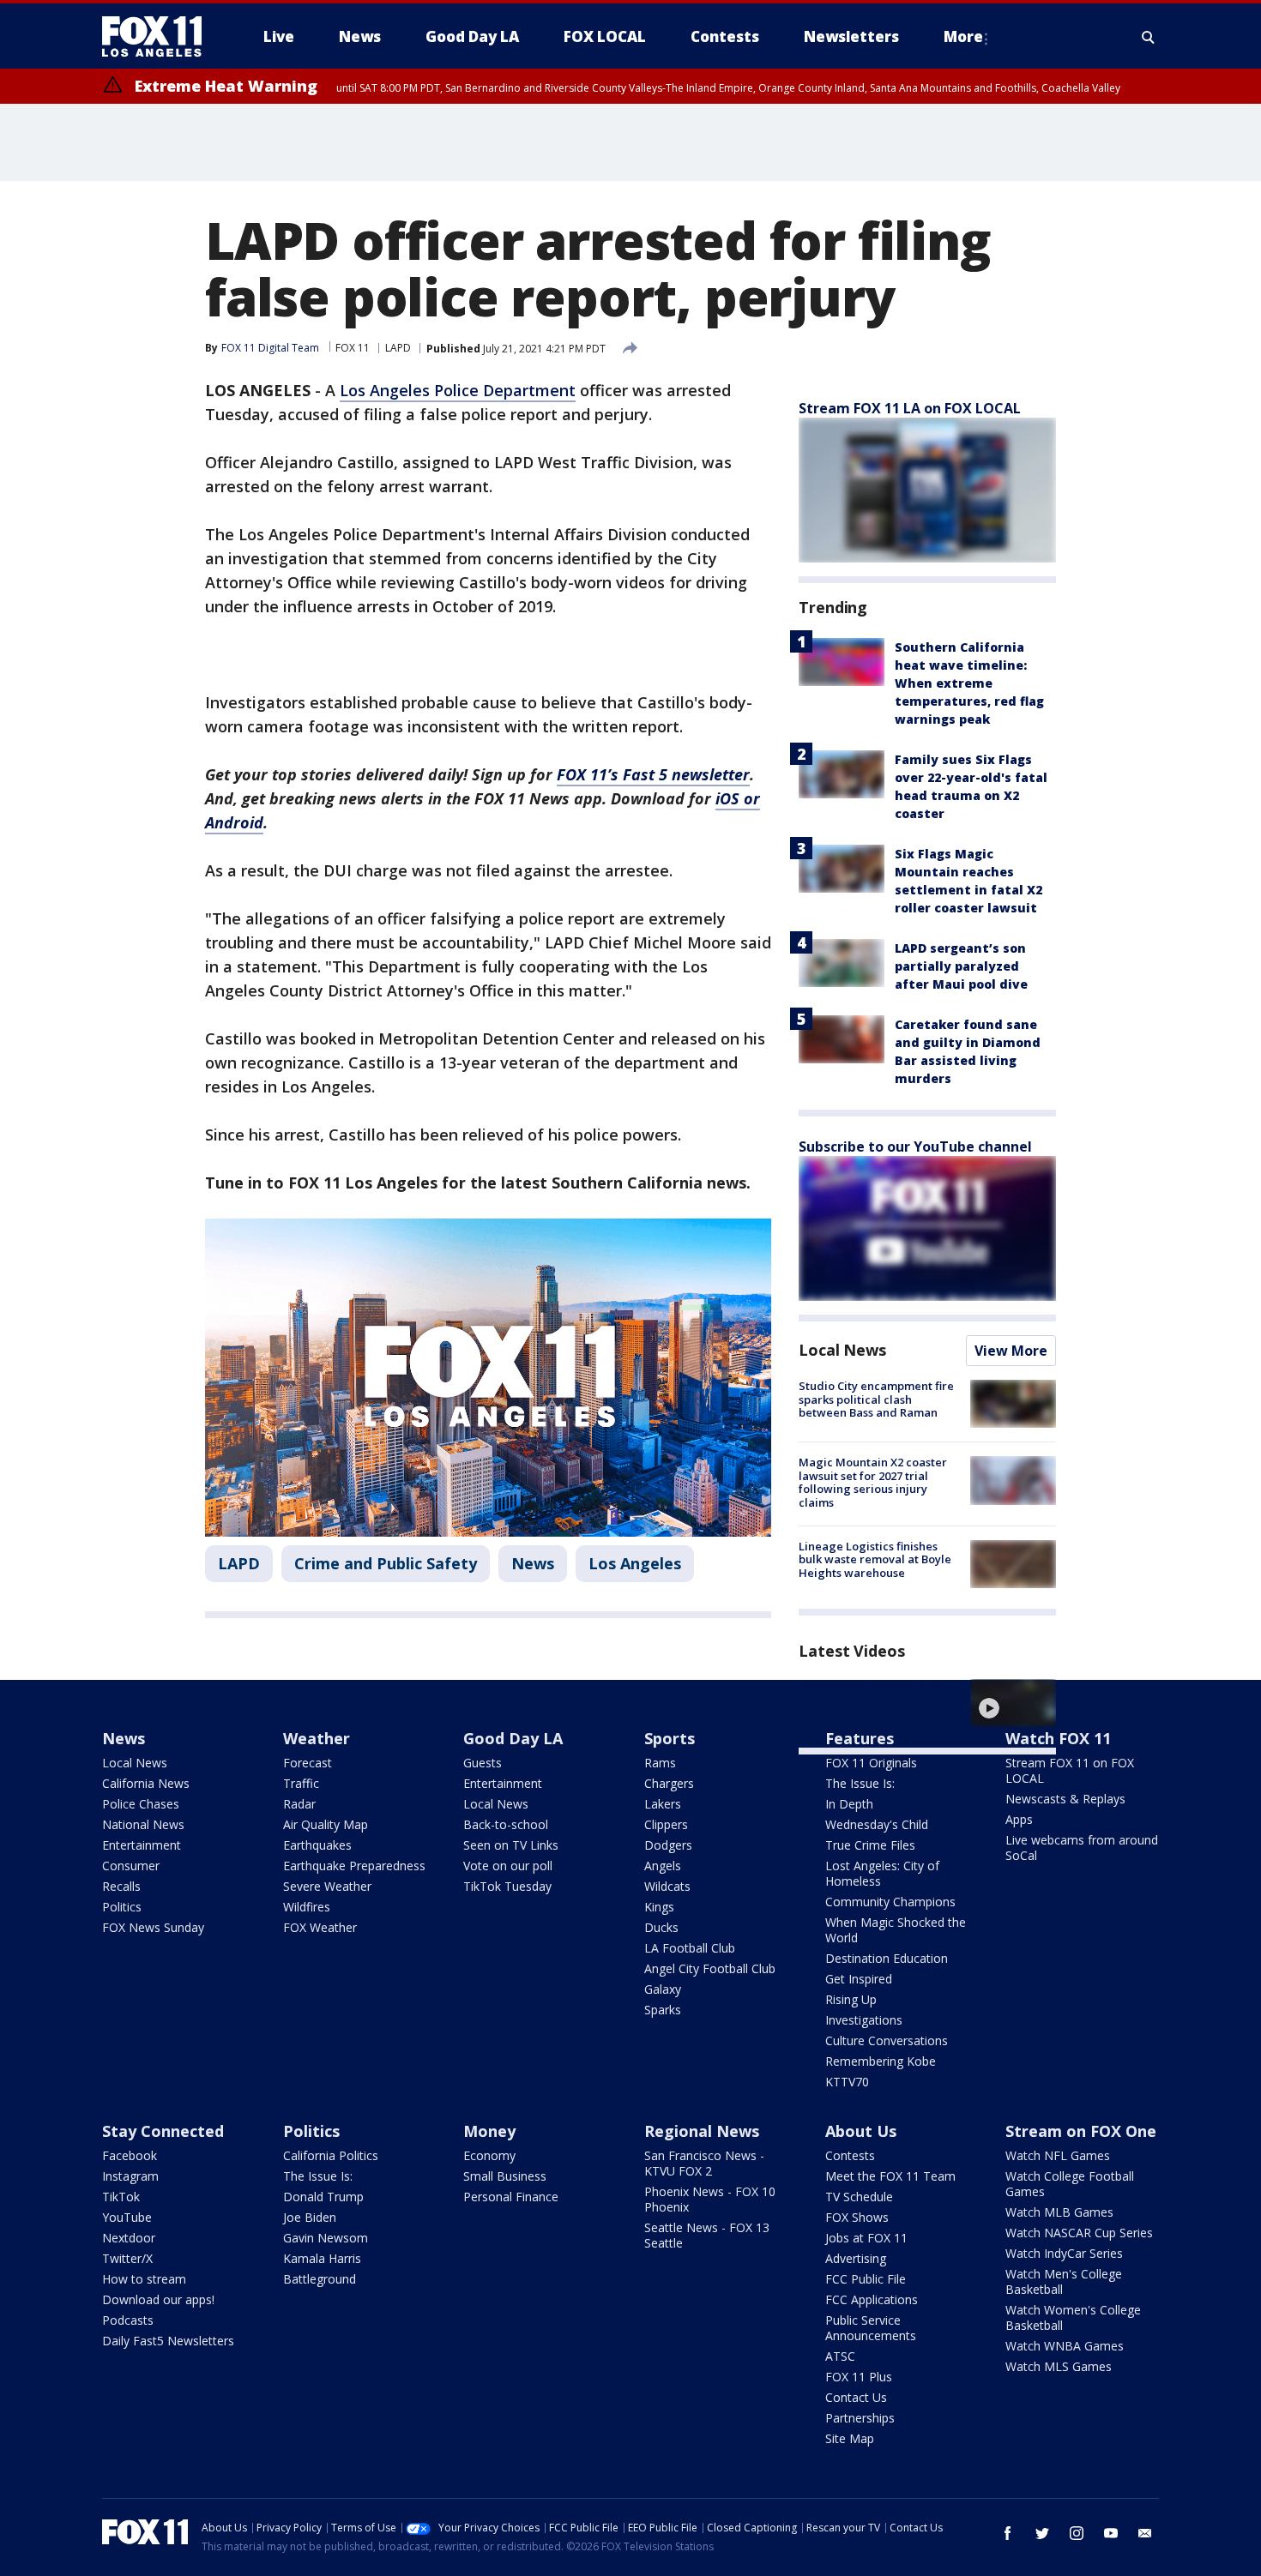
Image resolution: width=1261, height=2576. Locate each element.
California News (146, 1783)
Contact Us (856, 2397)
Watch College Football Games (1070, 2184)
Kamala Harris (322, 2258)
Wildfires (307, 1907)
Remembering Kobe (881, 2061)
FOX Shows (857, 2217)
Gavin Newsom (326, 2238)
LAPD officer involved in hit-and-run (874, 1692)
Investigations (864, 2020)
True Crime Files (870, 1845)
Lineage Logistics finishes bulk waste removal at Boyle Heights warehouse (875, 1559)
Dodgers (668, 1845)
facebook (1008, 2533)
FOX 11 (353, 348)
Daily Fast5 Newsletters (168, 2341)
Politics (122, 1907)
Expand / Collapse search (1149, 37)
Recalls (121, 1886)
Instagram (130, 2176)
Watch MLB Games (1059, 2212)
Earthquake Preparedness (354, 1866)
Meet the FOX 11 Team (890, 2176)
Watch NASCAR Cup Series (1079, 2233)
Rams (660, 1763)
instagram (1077, 2533)
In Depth (849, 1804)
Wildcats (667, 1886)
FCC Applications (872, 2299)
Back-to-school (506, 1824)
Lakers (663, 1804)
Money (489, 2131)
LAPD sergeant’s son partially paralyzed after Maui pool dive (961, 966)
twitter (1042, 2533)
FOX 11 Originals (871, 1763)
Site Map (850, 2438)
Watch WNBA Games (1065, 2346)
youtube (1111, 2533)
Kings (659, 1907)
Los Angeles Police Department (458, 390)
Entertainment (142, 1845)
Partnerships (860, 2418)
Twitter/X (127, 2258)
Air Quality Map (326, 1824)
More (963, 36)
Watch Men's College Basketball (1064, 2281)
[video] (1013, 1703)
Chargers (669, 1783)
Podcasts (128, 2320)
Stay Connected (163, 2131)
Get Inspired (859, 1979)
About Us (861, 2131)
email (1145, 2533)
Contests (850, 2155)
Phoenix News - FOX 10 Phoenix (710, 2199)
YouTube (127, 2217)
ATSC (840, 2356)
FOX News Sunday (153, 1927)
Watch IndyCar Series (1064, 2253)
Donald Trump (323, 2197)
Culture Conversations (887, 2040)
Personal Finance (511, 2197)
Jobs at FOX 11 (866, 2238)
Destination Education (887, 1958)
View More (1011, 1351)
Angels (663, 1866)
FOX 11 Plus (859, 2377)
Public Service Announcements (871, 2328)
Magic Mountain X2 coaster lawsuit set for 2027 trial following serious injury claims (873, 1482)
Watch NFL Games (1058, 2155)
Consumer (131, 1866)
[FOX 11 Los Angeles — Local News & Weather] (159, 37)
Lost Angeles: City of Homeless (882, 1873)
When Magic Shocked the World (896, 1930)
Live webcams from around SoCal (1082, 1848)
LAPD (398, 348)
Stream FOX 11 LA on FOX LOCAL (910, 408)
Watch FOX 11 (1058, 1738)
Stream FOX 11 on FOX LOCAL (1070, 1770)
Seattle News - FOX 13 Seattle (707, 2235)
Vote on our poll (508, 1866)
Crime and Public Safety (386, 1563)
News (533, 1563)
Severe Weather (327, 1886)
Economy (489, 2155)
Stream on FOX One (1081, 2131)
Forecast (308, 1763)
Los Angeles (635, 1563)
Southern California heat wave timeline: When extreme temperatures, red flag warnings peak (969, 683)
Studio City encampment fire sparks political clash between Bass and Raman (876, 1399)
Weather (317, 1738)
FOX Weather (320, 1927)
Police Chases (141, 1804)
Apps (1019, 1819)
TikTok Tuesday (507, 1886)
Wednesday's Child (877, 1824)
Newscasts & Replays (1065, 1799)
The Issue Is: (860, 1783)
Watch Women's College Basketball (1073, 2317)
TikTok (121, 2197)
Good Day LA (513, 1738)
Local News (842, 1350)
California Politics (331, 2155)
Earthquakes (317, 1845)
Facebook (130, 2155)
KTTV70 (847, 2082)
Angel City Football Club (710, 1968)
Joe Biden (310, 2217)
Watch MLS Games (1059, 2366)
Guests (483, 1763)
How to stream (144, 2279)
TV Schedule (859, 2197)
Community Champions (890, 1902)
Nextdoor (129, 2238)
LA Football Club (690, 1948)
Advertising (856, 2258)
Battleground (320, 2279)
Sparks (663, 2010)
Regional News (702, 2131)
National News (143, 1824)
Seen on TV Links (511, 1845)
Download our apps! (158, 2299)
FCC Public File (866, 2279)
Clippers (666, 1824)
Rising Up (851, 1999)
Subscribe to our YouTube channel (915, 1147)
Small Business (505, 2176)
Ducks (661, 1927)
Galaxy (663, 1989)
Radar (299, 1804)
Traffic (301, 1783)
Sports (670, 1738)
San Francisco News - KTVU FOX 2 (704, 2163)
